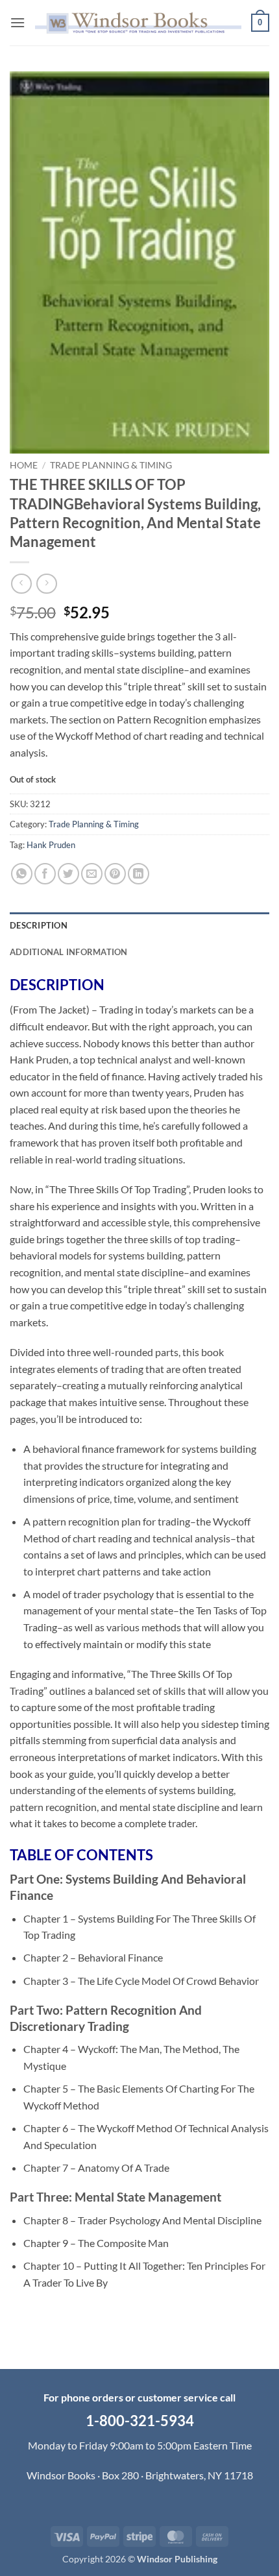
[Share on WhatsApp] (22, 874)
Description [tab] (39, 925)
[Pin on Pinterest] (115, 874)
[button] (18, 22)
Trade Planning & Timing (111, 465)
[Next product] (21, 584)
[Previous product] (46, 584)
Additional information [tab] (69, 952)
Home (24, 465)
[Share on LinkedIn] (139, 874)
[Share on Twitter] (68, 874)
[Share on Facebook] (45, 874)
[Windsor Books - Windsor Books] (138, 23)
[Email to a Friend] (92, 874)
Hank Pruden (51, 845)
